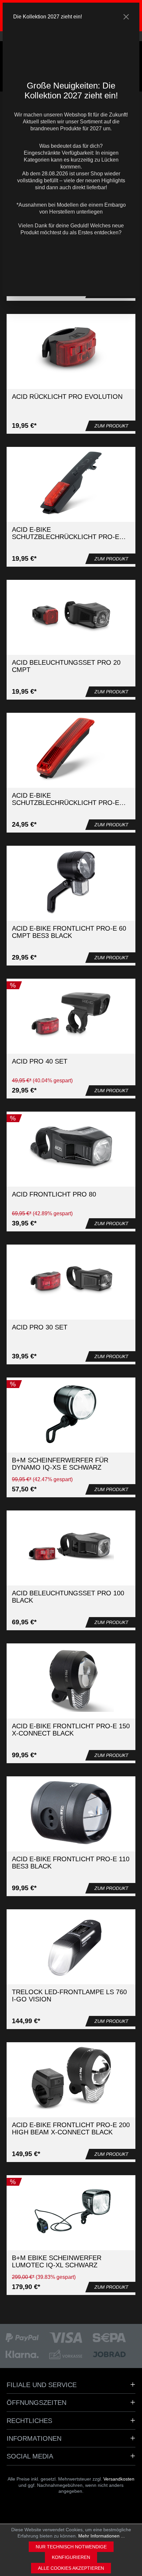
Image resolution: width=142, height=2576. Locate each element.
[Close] (126, 17)
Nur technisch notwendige (71, 2547)
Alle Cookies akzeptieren (71, 2568)
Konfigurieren (71, 2557)
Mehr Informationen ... (102, 2536)
